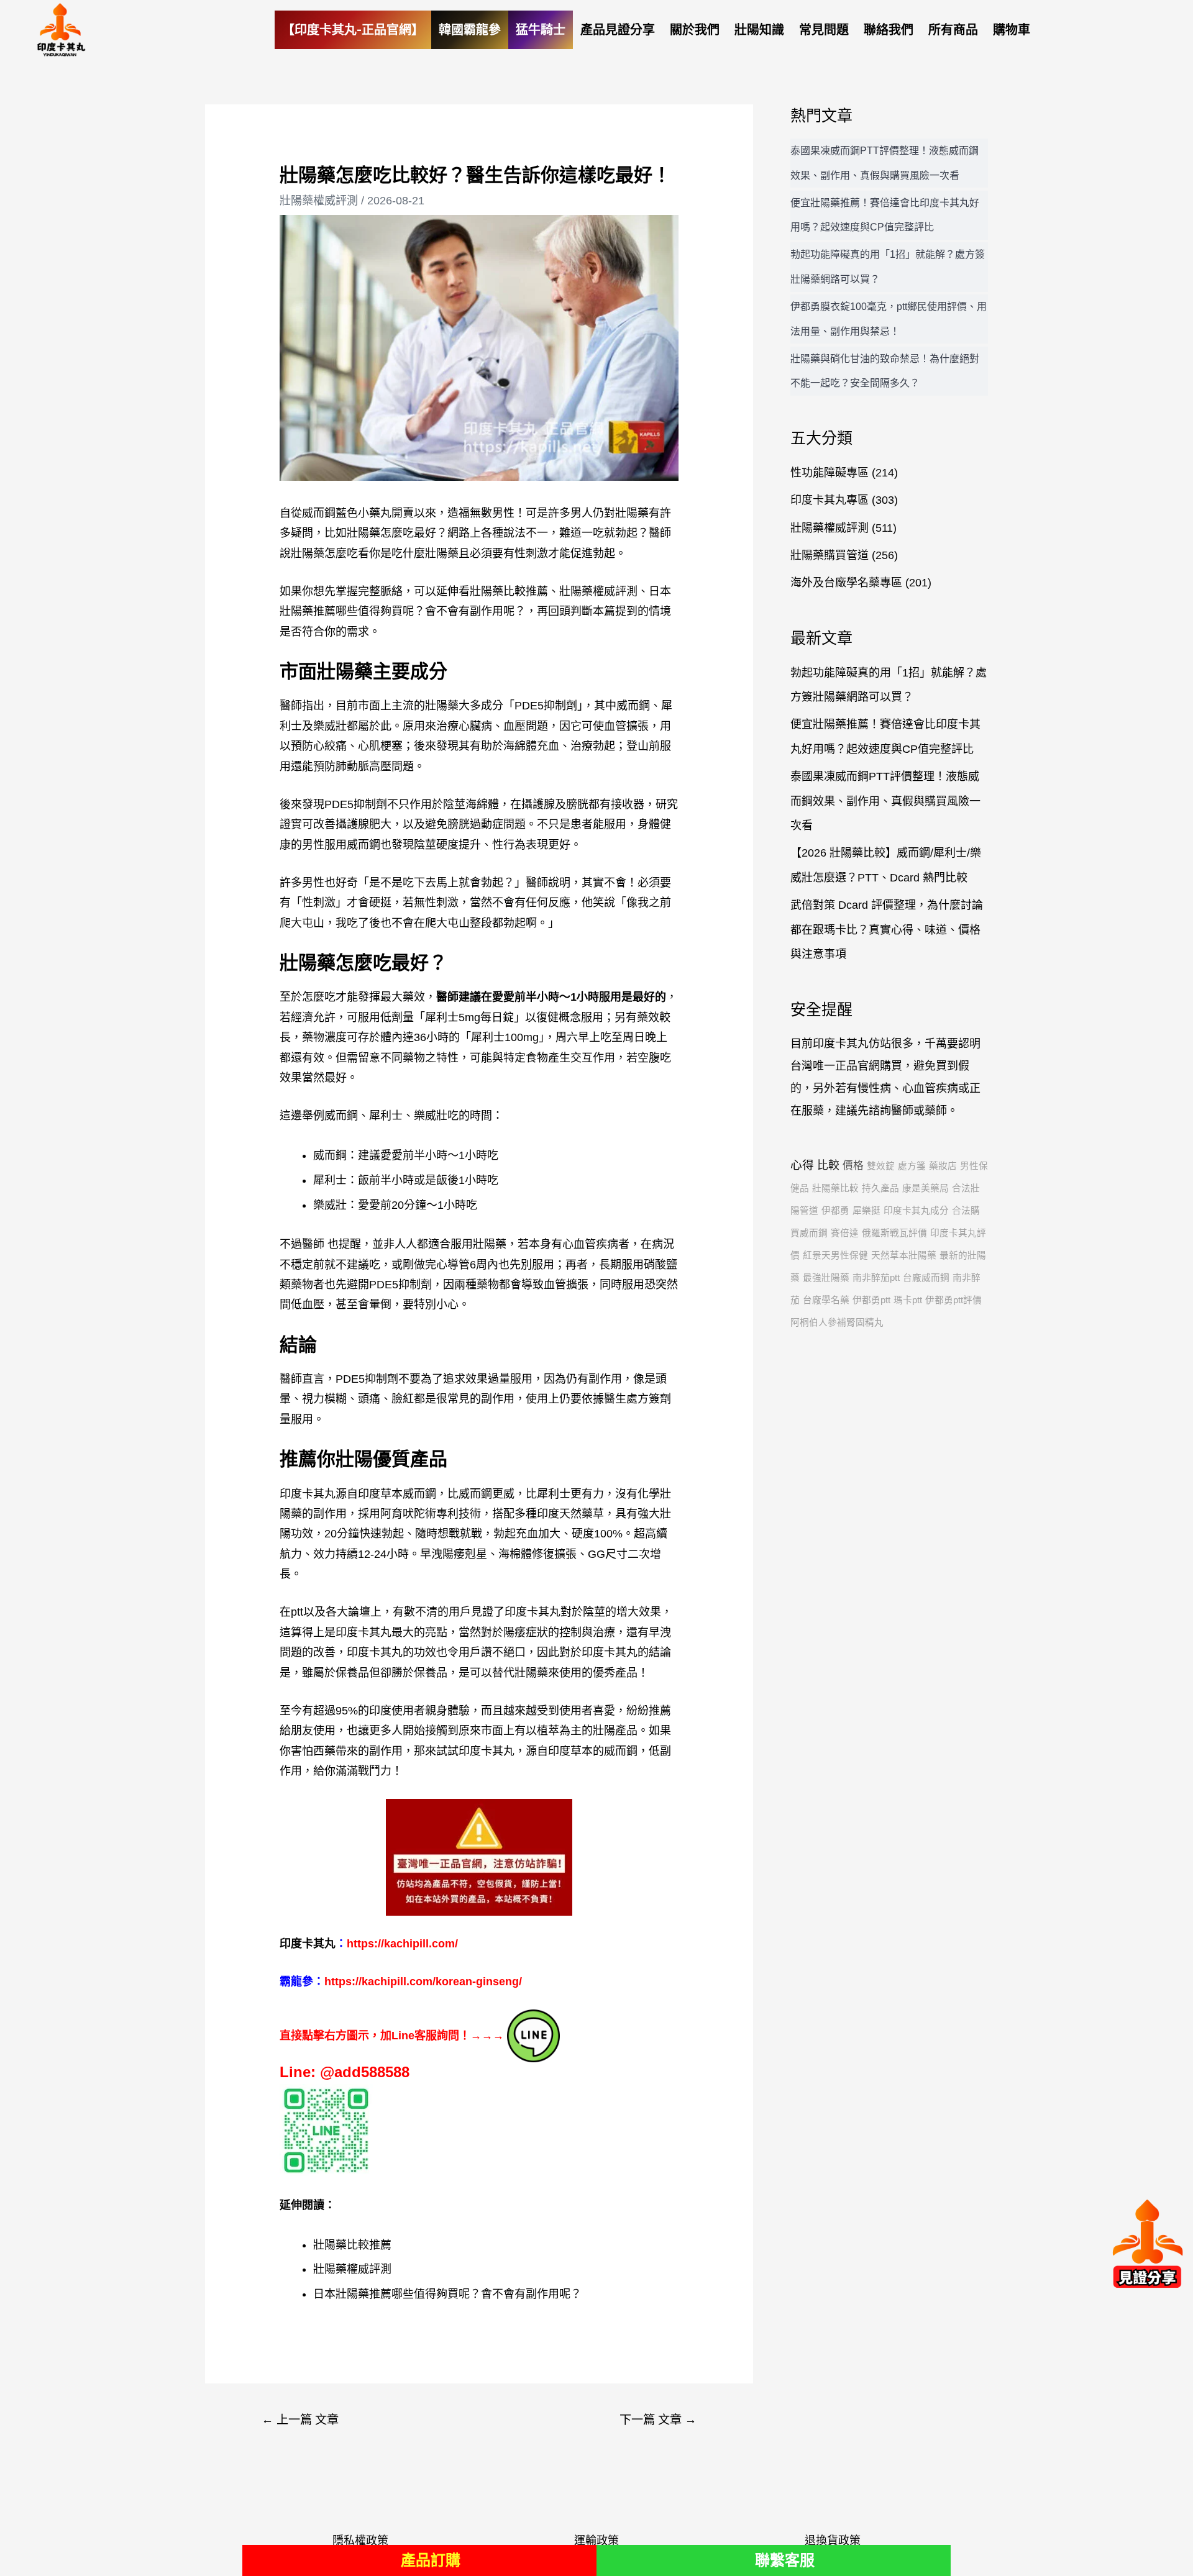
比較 (828, 1165)
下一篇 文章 (658, 2420)
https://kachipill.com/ (402, 1944)
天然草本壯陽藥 (904, 1255)
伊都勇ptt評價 (953, 1300)
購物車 (1012, 30)
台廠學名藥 (826, 1300)
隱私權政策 (360, 2541)
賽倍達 (845, 1233)
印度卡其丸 (487, 1751)
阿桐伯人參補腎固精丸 (837, 1322)
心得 (802, 1165)
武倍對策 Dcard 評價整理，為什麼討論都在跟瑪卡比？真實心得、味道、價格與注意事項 (887, 930)
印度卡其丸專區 (830, 500)
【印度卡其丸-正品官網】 (353, 30)
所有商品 (953, 30)
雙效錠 (881, 1166)
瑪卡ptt (908, 1300)
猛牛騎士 (541, 30)
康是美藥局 (926, 1188)
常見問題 (824, 30)
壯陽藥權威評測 (319, 201)
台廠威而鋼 (926, 1278)
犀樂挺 (866, 1211)
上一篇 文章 (300, 2420)
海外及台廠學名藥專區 (846, 583)
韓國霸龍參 (470, 30)
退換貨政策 (833, 2541)
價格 (853, 1166)
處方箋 (912, 1166)
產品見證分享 (618, 30)
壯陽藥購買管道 (830, 555)
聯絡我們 (889, 30)
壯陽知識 (759, 30)
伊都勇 (835, 1211)
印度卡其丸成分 (916, 1211)
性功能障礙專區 (830, 473)
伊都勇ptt (871, 1300)
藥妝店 (943, 1166)
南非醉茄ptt (876, 1278)
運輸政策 (596, 2541)
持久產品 (880, 1188)
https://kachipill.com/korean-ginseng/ (423, 1982)
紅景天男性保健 (835, 1255)
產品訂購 (431, 2560)
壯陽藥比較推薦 (509, 591)
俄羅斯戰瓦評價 (894, 1233)
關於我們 (695, 30)
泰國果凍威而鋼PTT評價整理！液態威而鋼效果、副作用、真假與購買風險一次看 (885, 801)
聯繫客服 (785, 2560)
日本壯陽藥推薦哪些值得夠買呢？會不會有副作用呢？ (447, 2294)
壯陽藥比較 (835, 1188)
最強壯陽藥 (826, 1278)
